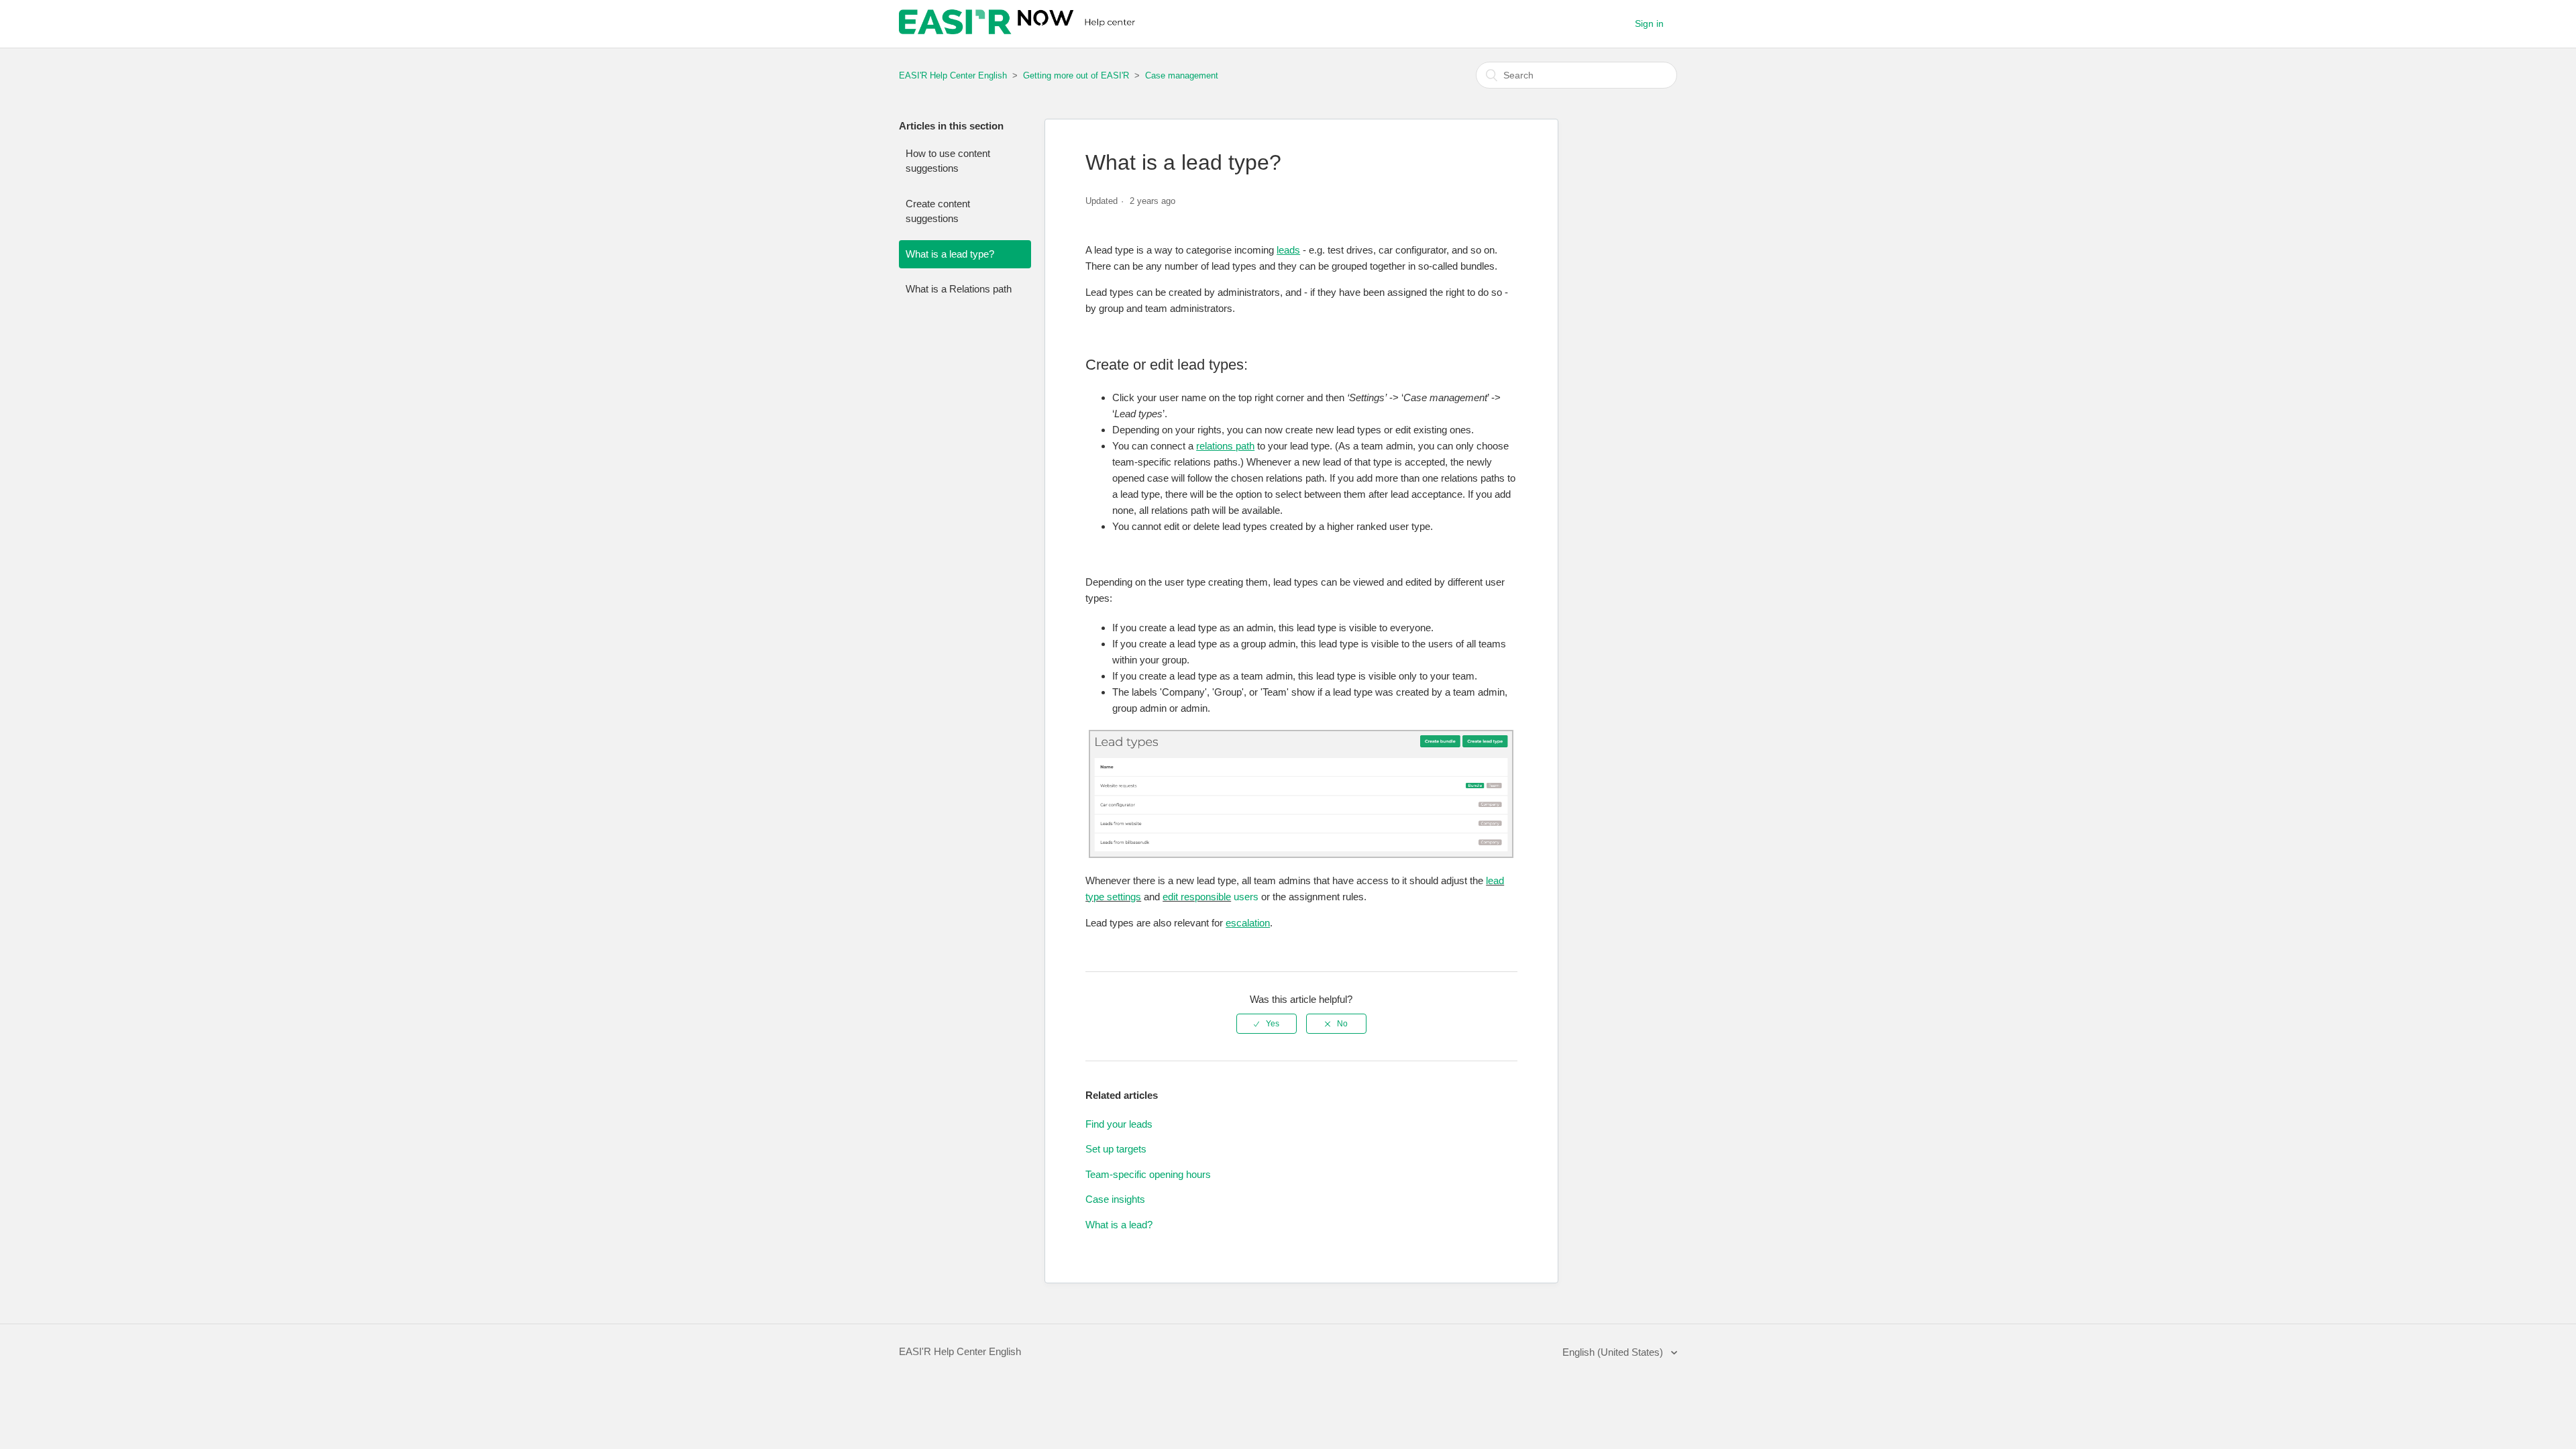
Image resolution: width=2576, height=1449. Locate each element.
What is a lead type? (950, 254)
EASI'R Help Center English (953, 75)
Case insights (1115, 1199)
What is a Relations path (959, 289)
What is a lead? (1119, 1225)
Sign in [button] (1649, 23)
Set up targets (1116, 1149)
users (1245, 897)
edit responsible (1197, 897)
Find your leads (1119, 1124)
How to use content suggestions (948, 161)
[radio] (1267, 1024)
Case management (1182, 75)
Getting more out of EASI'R (1077, 75)
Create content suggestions (938, 211)
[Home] (1019, 31)
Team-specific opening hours (1148, 1174)
